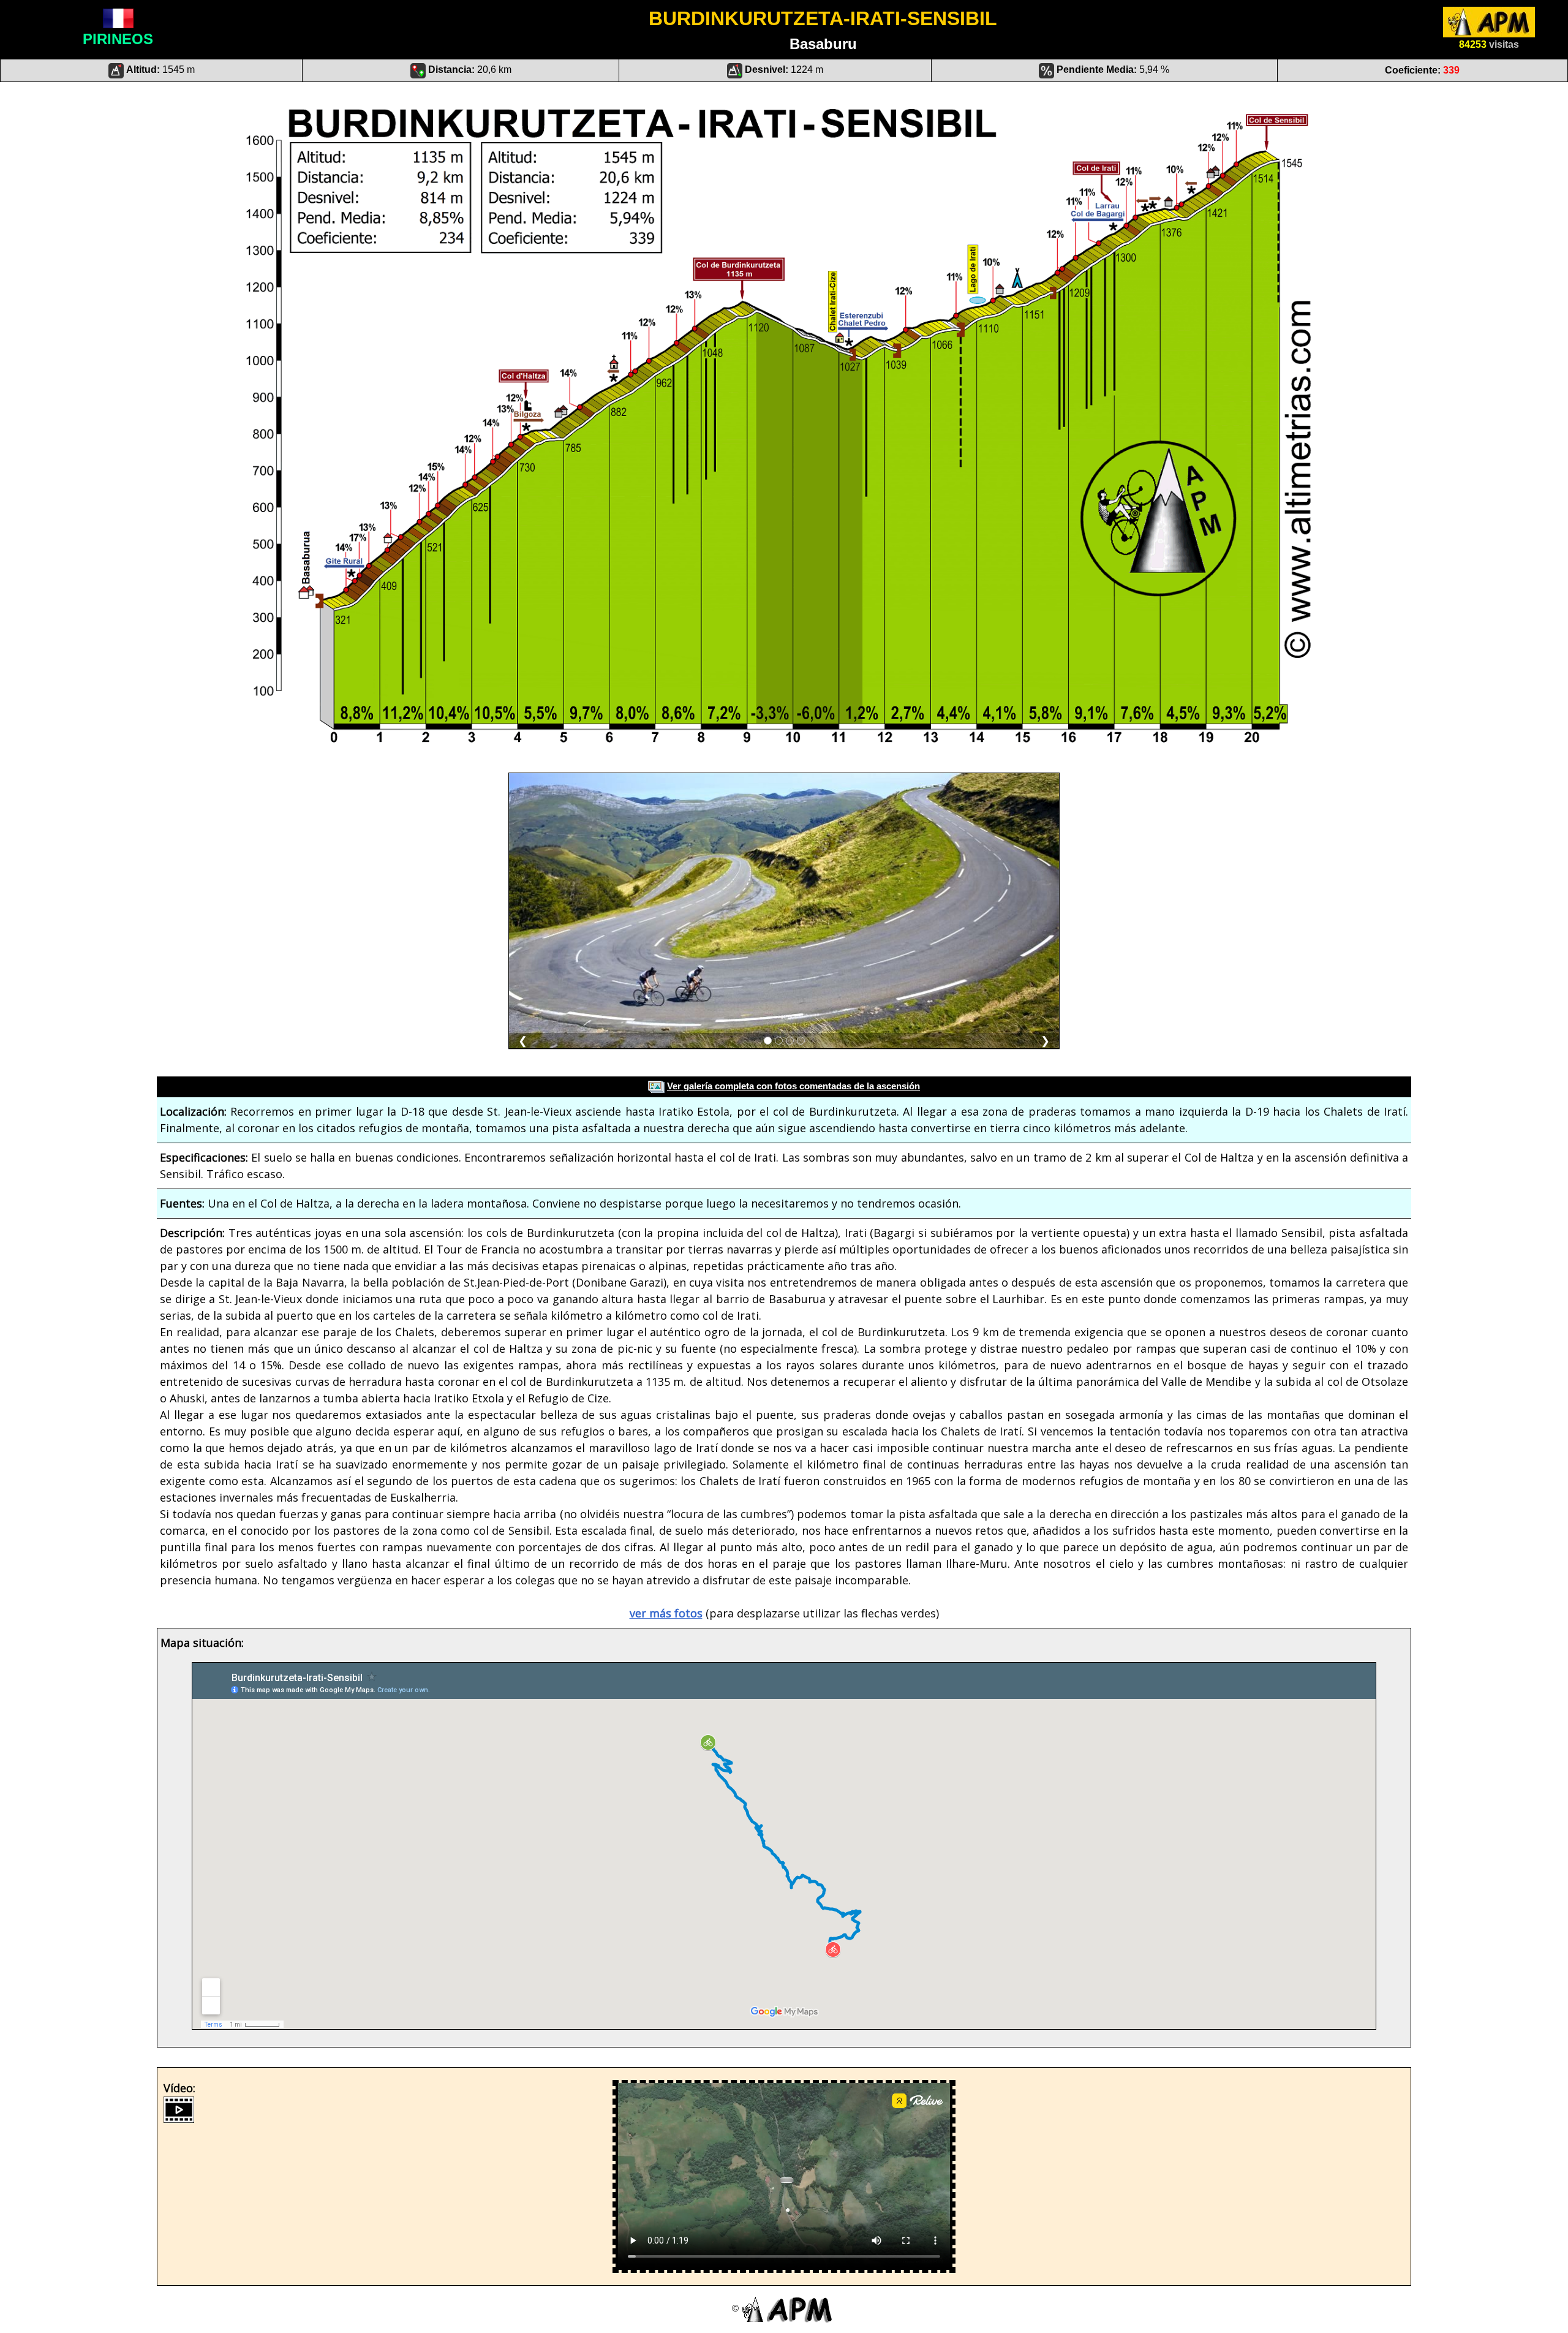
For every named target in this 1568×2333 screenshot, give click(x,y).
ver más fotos (666, 1613)
